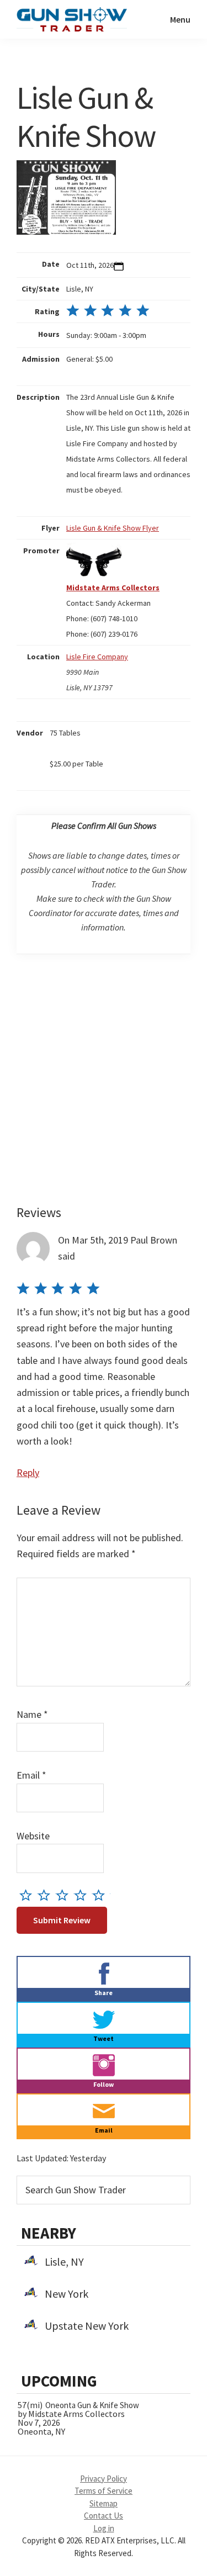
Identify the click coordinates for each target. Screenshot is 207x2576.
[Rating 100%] (108, 311)
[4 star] (83, 1895)
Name (32, 1714)
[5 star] (101, 1895)
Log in (104, 2528)
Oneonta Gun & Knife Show (92, 2405)
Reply (28, 1472)
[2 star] (47, 1895)
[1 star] (28, 1895)
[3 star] (65, 1895)
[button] (119, 266)
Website (33, 1836)
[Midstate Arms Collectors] (94, 551)
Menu (180, 19)
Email (31, 1775)
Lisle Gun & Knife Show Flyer (113, 528)
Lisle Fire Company (97, 657)
